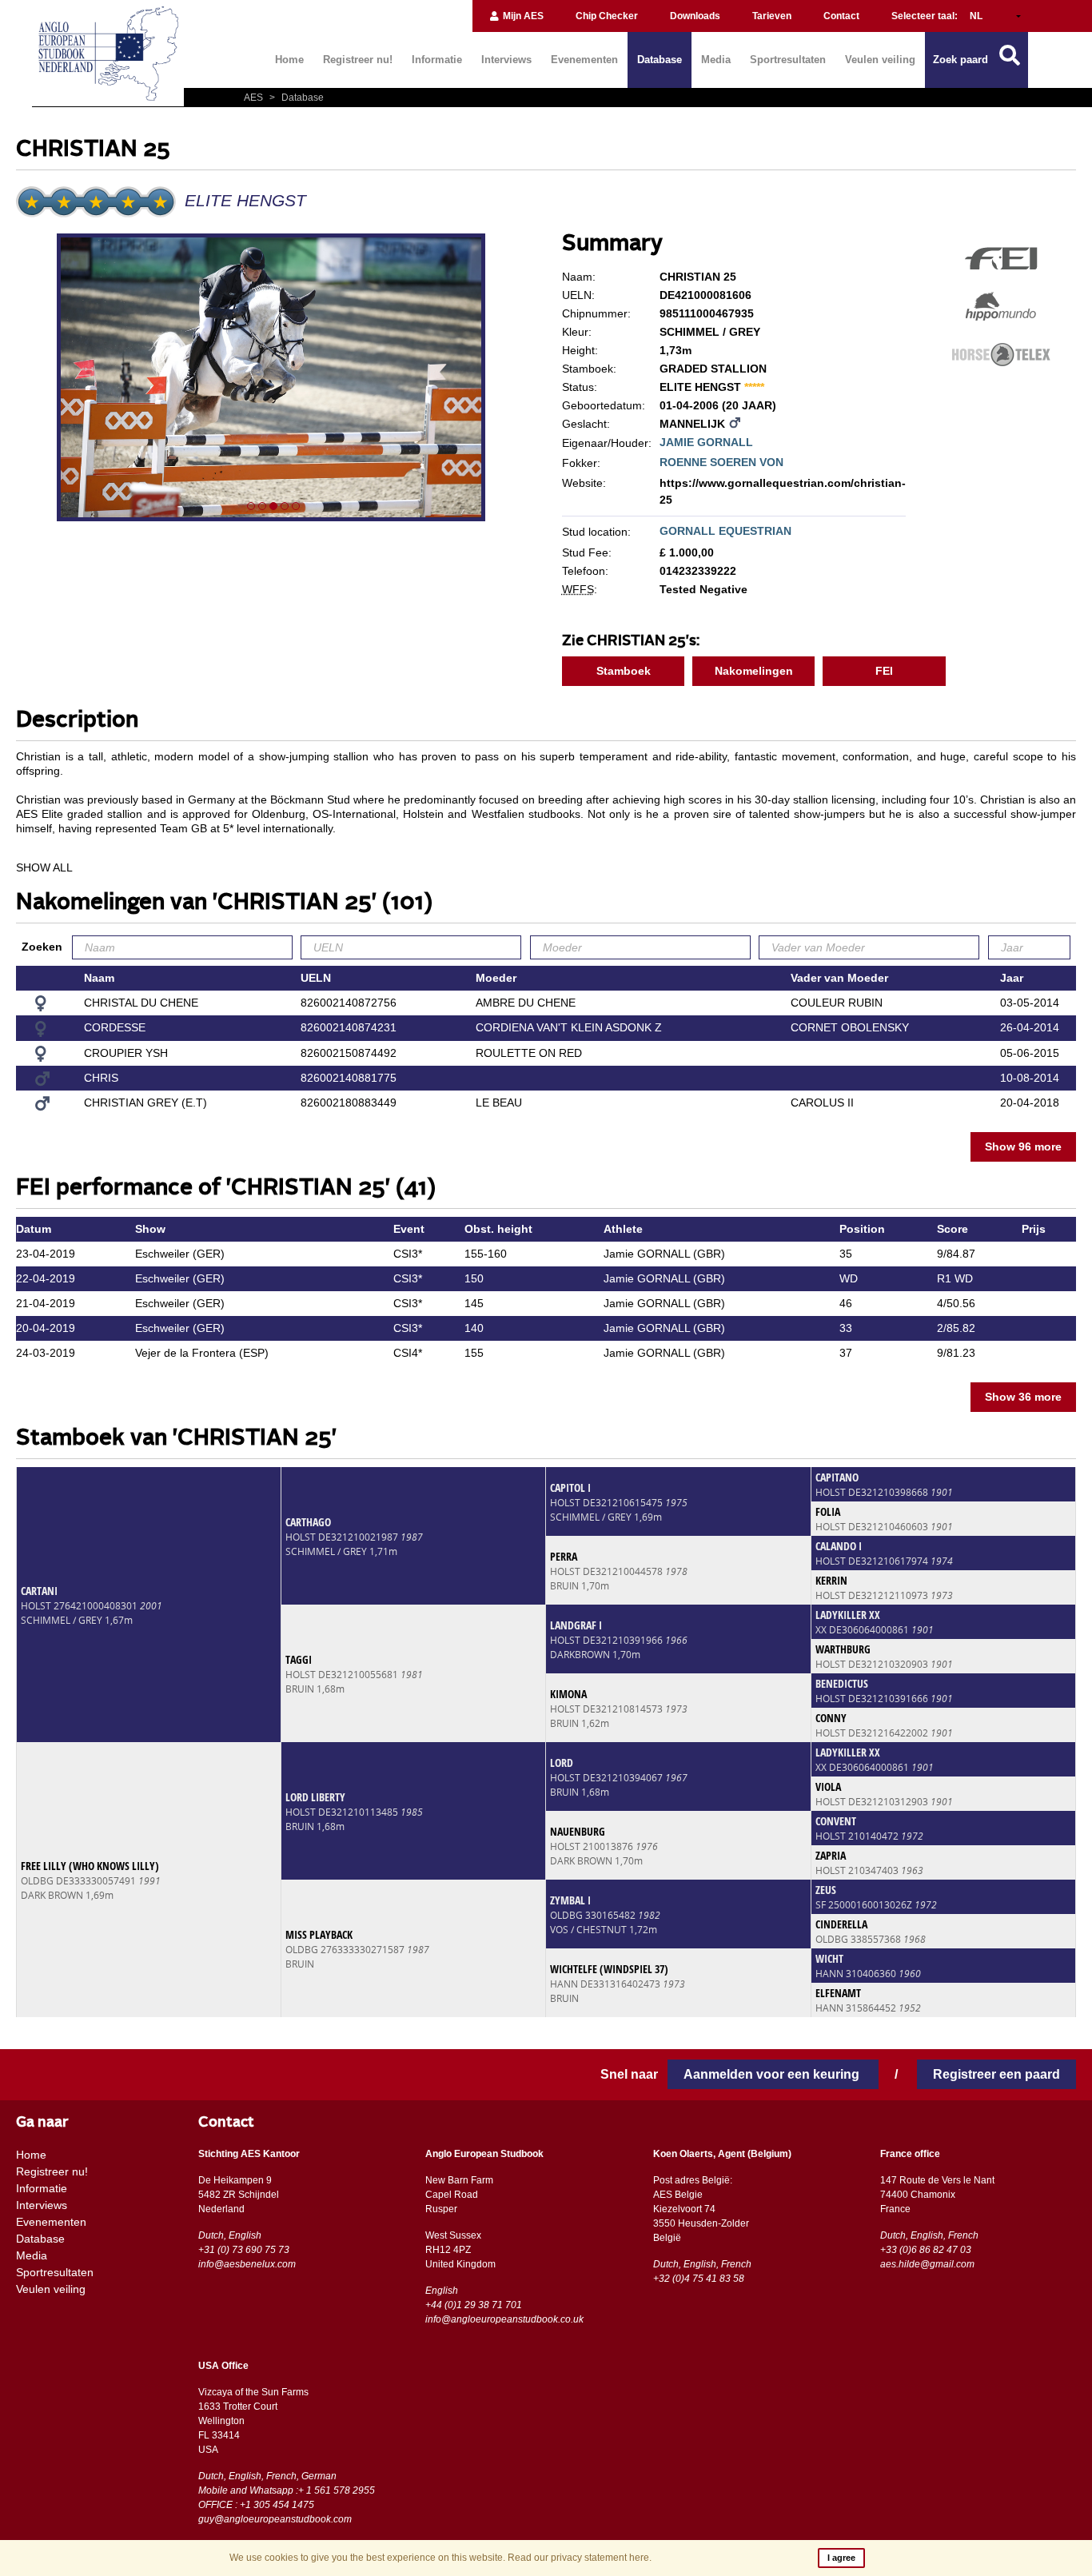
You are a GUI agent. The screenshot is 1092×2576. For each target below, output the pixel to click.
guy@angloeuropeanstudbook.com (275, 2519)
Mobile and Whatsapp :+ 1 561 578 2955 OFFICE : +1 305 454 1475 (287, 2498)
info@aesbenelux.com (247, 2264)
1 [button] (251, 506)
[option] (273, 380)
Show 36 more (1023, 1397)
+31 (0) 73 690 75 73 (244, 2250)
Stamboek (624, 671)
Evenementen (584, 60)
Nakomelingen (754, 671)
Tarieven (772, 16)
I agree (841, 2558)
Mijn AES (522, 16)
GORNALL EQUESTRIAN (725, 531)
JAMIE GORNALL (706, 442)
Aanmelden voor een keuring (773, 2074)
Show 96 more (1023, 1146)
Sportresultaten (788, 60)
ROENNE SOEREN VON (721, 462)
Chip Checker (607, 16)
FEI (884, 671)
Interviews (506, 60)
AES (255, 98)
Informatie (437, 60)
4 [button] (285, 506)
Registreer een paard (996, 2074)
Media (716, 60)
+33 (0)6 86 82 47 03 (926, 2250)
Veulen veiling (880, 60)
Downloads (695, 16)
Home (289, 60)
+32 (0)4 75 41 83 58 (699, 2279)
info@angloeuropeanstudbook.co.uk (504, 2319)
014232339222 (698, 571)
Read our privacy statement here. (580, 2558)
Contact (841, 16)
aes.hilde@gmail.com (927, 2264)
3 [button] (273, 506)
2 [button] (262, 506)
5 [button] (296, 506)
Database (660, 60)
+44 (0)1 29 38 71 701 (474, 2305)
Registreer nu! (358, 60)
